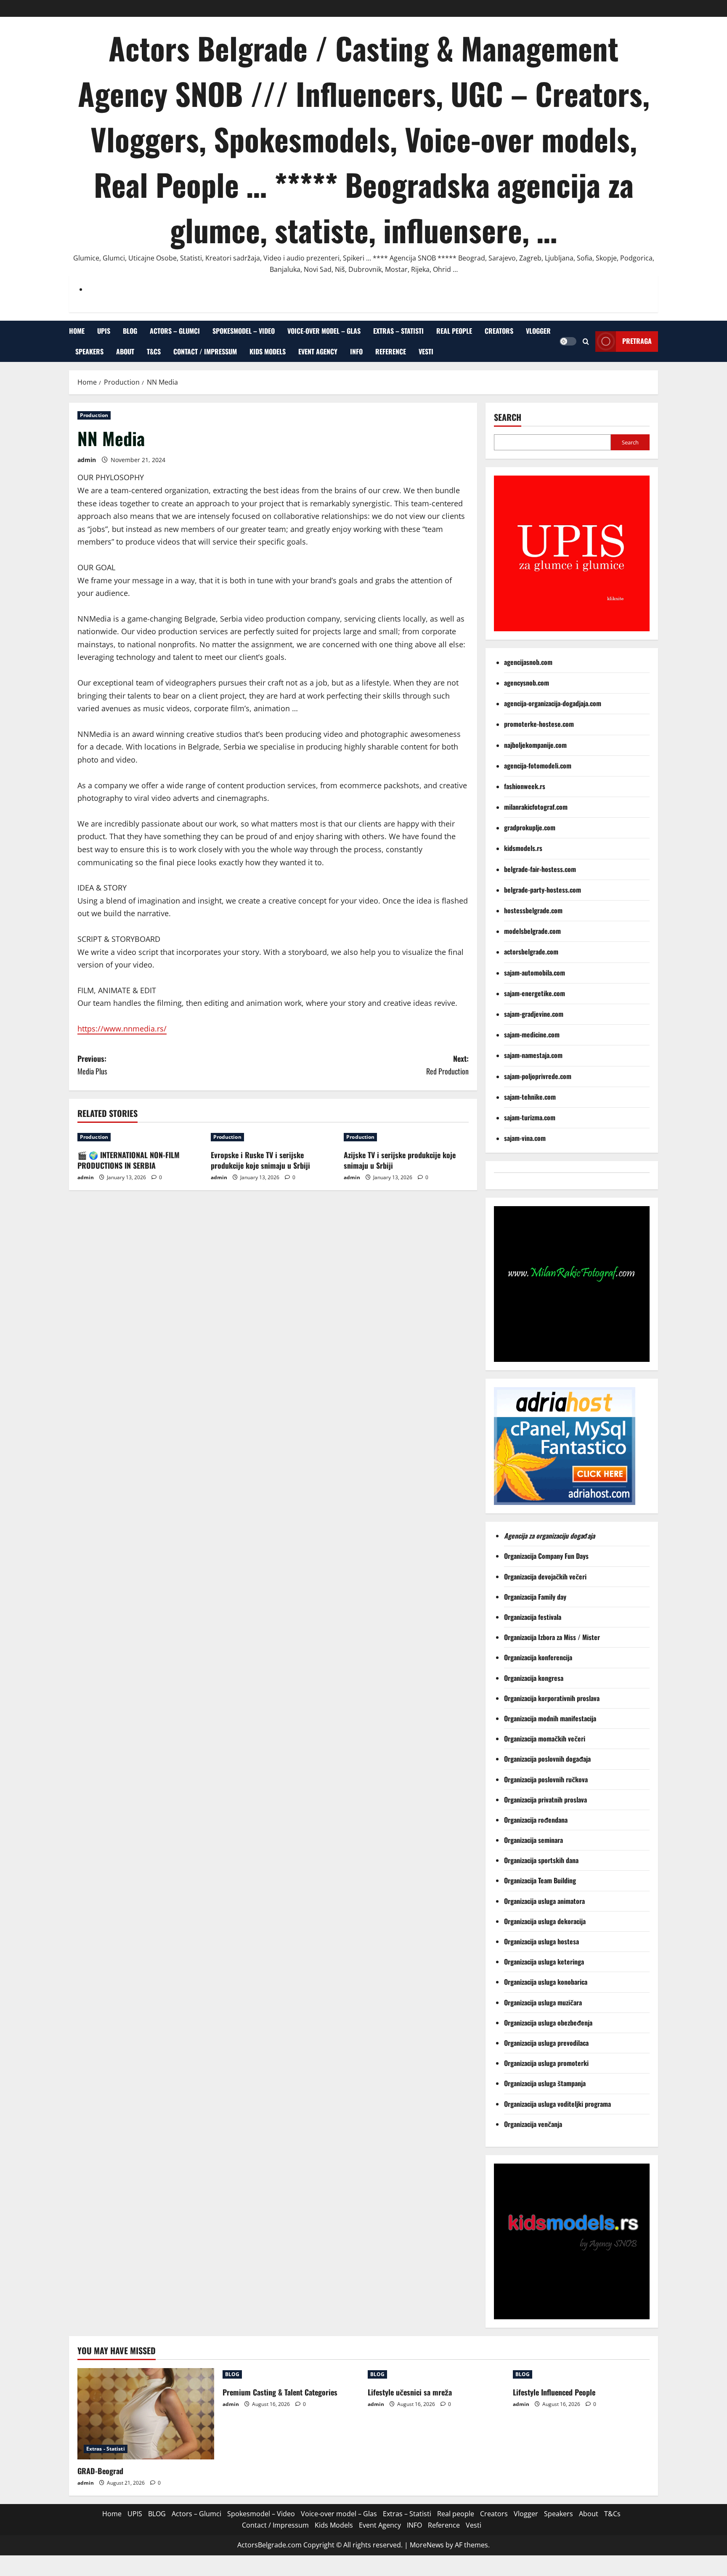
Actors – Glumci (175, 331)
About (125, 351)
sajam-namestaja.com (533, 1055)
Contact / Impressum (205, 351)
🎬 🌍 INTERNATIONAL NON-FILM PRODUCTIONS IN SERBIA (129, 1160)
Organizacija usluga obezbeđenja (549, 2023)
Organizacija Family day (537, 1597)
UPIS (104, 331)
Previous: (92, 1065)
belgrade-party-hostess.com (543, 890)
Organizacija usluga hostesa (542, 1941)
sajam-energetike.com (535, 993)
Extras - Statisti (106, 2449)
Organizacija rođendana (537, 1820)
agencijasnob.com (528, 662)
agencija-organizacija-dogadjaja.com (553, 703)
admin (87, 460)
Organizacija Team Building (543, 1880)
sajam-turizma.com (530, 1117)
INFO (356, 351)
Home (77, 331)
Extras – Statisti (398, 331)
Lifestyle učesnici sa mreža (410, 2392)
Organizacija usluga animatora (545, 1901)
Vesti (426, 351)
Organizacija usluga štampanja (546, 2083)
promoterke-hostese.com (539, 724)
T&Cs (154, 351)
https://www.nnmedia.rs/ (122, 1029)
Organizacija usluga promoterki (546, 2063)
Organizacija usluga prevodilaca (547, 2043)
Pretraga (637, 341)
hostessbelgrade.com (533, 910)
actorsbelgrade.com (531, 952)
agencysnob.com (527, 683)
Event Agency (318, 351)
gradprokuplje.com (530, 827)
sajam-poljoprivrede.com (538, 1076)
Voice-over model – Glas (324, 331)
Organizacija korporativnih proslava (552, 1698)
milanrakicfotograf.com (536, 807)
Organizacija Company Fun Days (547, 1556)
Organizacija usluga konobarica (547, 1982)
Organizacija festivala (533, 1617)
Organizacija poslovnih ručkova (547, 1779)
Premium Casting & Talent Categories (280, 2392)
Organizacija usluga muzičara (544, 2002)
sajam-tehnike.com (530, 1097)
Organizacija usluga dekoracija (546, 1921)
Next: (447, 1065)
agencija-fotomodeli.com (538, 766)
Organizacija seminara (534, 1840)
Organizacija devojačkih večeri (546, 1576)
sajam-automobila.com (535, 973)
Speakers (89, 351)
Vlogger (538, 331)
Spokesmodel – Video (244, 331)
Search (508, 417)
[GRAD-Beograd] (146, 2414)
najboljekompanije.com (535, 745)
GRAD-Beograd (100, 2471)
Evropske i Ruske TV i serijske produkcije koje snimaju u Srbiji (260, 1160)
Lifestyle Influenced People (554, 2392)
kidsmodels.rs (523, 848)
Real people (454, 331)
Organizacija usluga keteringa (545, 1962)
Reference (391, 351)
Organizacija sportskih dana (542, 1860)
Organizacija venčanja (533, 2124)
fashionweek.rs (525, 786)
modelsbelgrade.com (532, 931)
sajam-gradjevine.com (534, 1014)
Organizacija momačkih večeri (545, 1739)
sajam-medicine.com (532, 1034)
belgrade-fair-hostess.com (540, 869)
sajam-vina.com (525, 1138)
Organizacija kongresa (535, 1678)
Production (94, 415)
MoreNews (427, 2545)
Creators (499, 331)
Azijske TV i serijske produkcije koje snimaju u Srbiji (400, 1160)
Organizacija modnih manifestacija (551, 1718)
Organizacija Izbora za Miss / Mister (552, 1637)
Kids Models (268, 351)
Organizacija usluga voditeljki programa (558, 2104)
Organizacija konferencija (539, 1657)
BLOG (130, 331)
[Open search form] (586, 341)
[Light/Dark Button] (568, 341)
